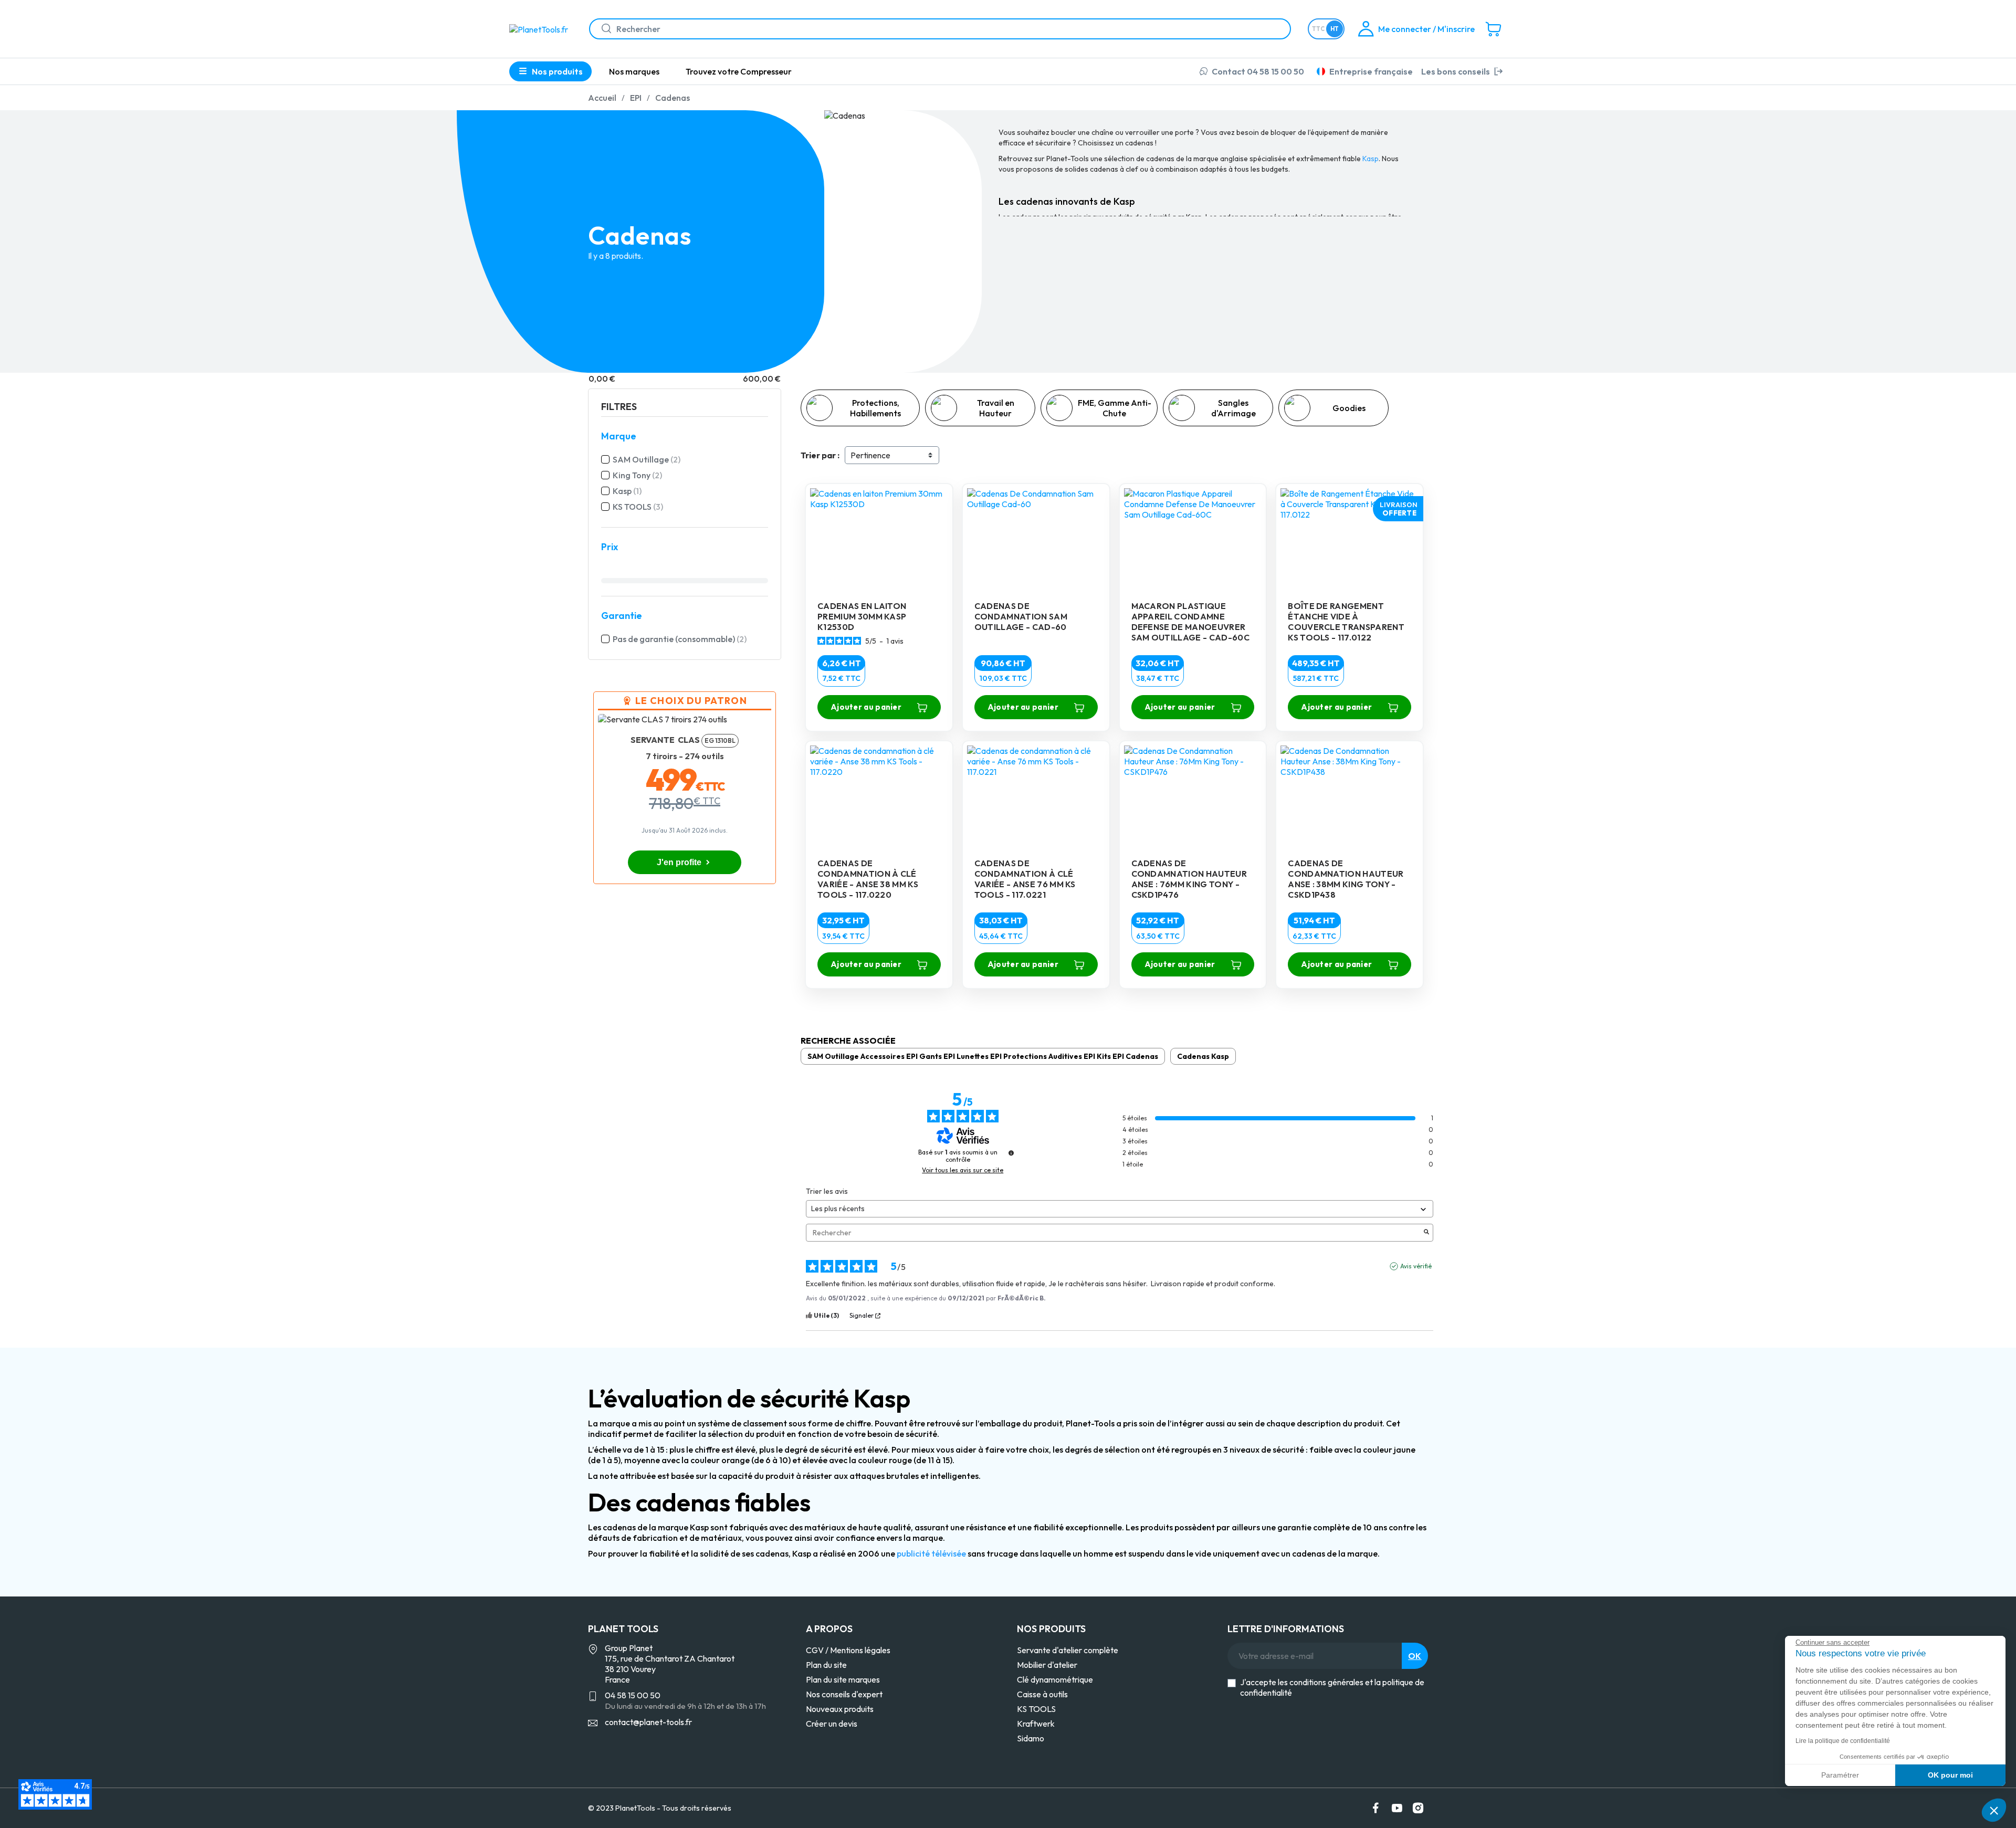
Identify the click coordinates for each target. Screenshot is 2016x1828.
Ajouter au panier (866, 707)
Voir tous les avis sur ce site (963, 1170)
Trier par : (820, 455)
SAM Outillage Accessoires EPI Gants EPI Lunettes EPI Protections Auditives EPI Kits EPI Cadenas (983, 1056)
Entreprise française (1371, 71)
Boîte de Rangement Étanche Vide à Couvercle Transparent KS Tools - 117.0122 (1346, 622)
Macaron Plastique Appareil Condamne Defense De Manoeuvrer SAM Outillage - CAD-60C (1190, 622)
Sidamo (1031, 1738)
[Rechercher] (602, 29)
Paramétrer (1840, 1775)
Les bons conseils (1456, 71)
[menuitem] (634, 71)
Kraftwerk (1036, 1724)
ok (1415, 1656)
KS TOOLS (638, 507)
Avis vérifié (1416, 1266)
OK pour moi (1950, 1775)
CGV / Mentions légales (848, 1650)
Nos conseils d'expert (844, 1694)
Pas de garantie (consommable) (680, 639)
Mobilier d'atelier (1047, 1665)
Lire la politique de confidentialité (1843, 1741)
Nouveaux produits (840, 1709)
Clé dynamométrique (1055, 1679)
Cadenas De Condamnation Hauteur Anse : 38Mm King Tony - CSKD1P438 (1346, 879)
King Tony (637, 475)
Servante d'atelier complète (1068, 1650)
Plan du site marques (843, 1679)
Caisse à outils (1042, 1694)
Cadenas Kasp (1203, 1056)
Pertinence (870, 455)
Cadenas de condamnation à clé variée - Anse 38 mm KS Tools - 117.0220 (868, 879)
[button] (1994, 1810)
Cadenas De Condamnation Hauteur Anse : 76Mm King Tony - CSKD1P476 (1189, 879)
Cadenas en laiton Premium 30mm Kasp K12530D (862, 616)
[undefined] (1011, 1153)
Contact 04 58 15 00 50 (1258, 71)
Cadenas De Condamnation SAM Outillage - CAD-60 (1021, 616)
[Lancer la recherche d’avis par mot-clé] (1426, 1233)
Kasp (627, 491)
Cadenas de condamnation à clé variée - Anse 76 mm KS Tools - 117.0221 (1025, 879)
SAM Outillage (647, 459)
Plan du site (826, 1665)
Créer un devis (832, 1724)
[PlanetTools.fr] (541, 28)
